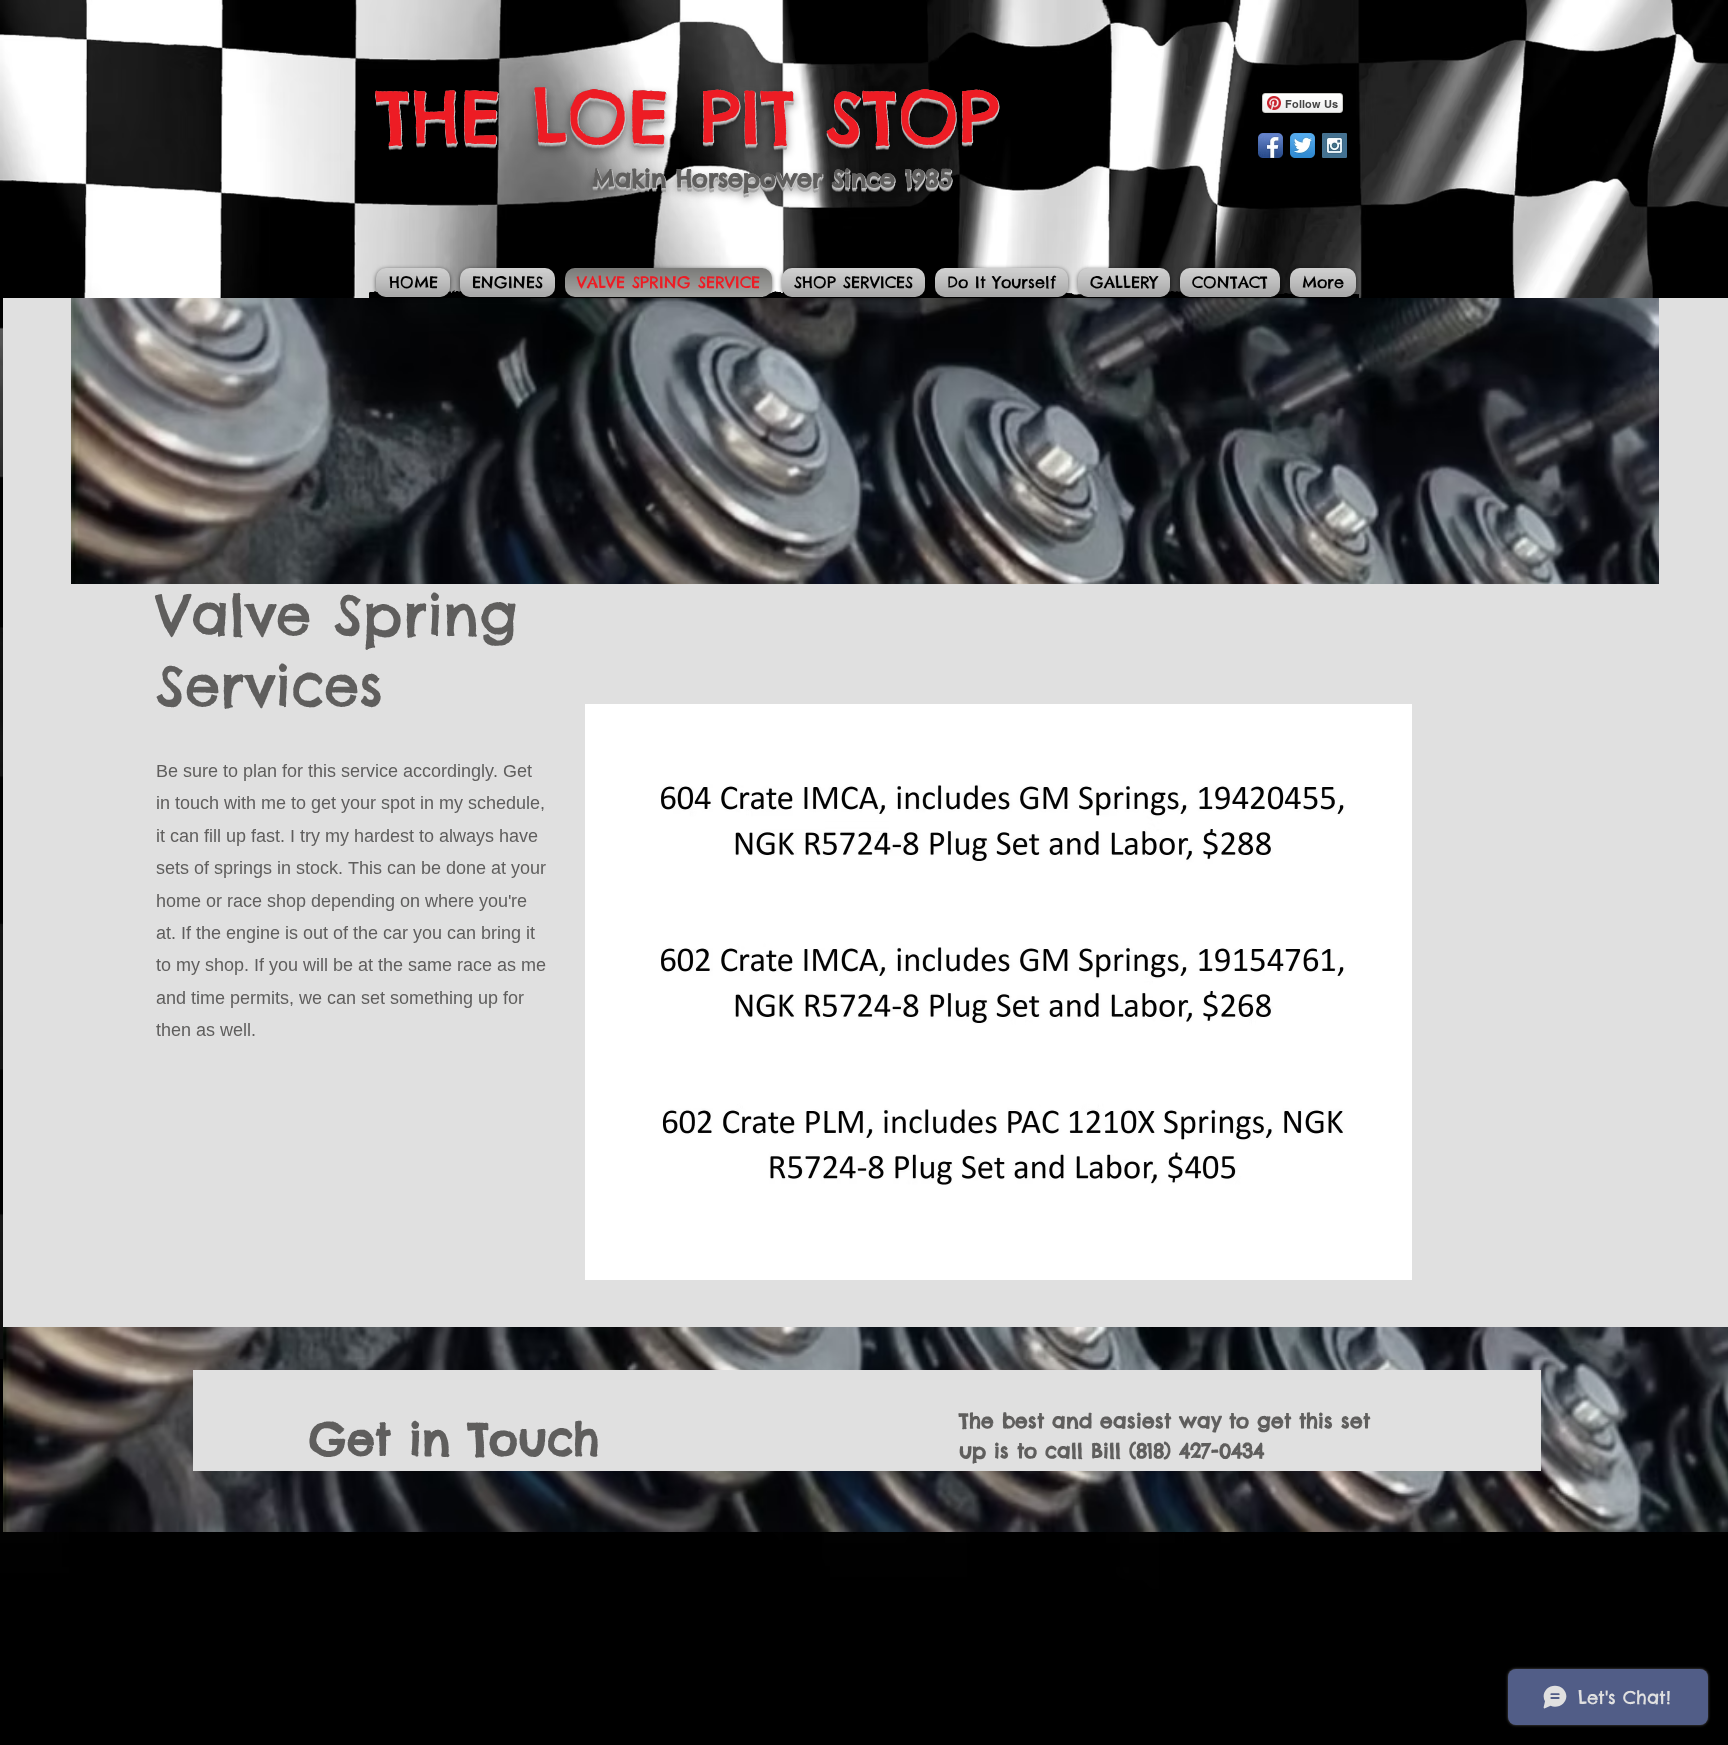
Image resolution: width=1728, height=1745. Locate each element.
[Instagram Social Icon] (1334, 145)
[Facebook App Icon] (1270, 145)
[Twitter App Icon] (1302, 145)
